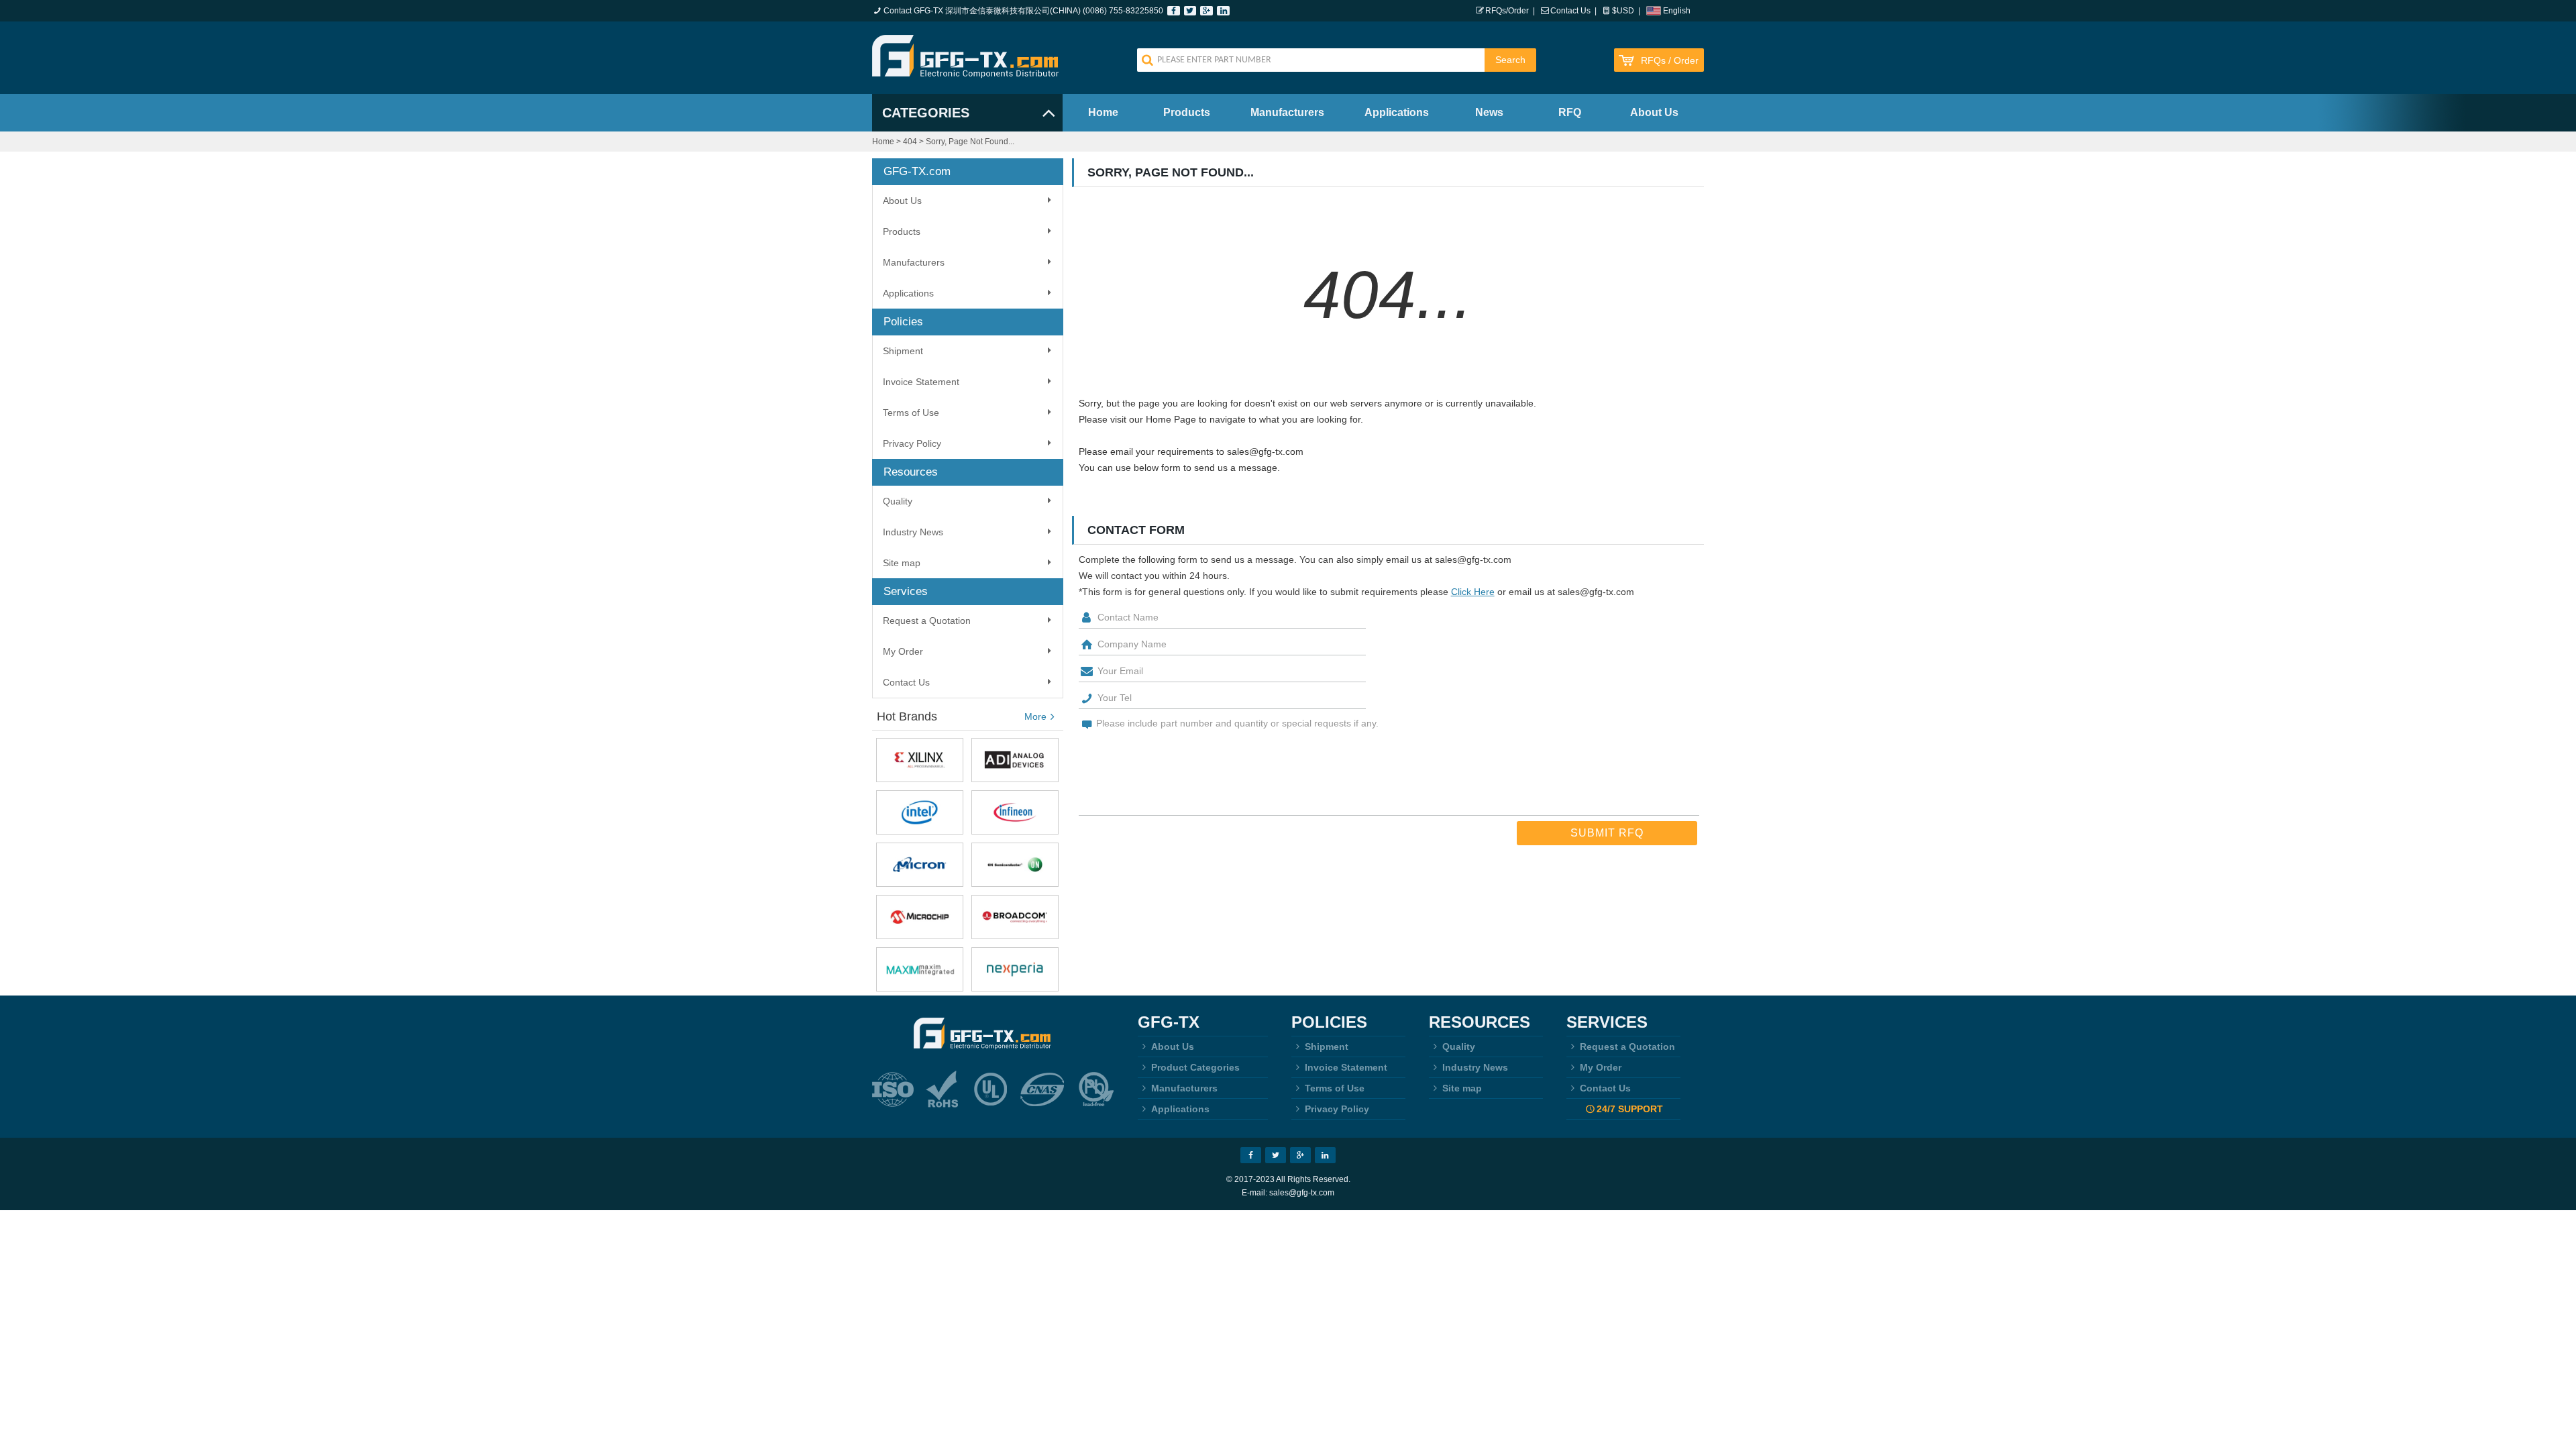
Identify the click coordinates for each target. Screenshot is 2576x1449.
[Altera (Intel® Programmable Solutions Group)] (920, 812)
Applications (1397, 112)
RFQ (1570, 112)
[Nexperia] (1015, 969)
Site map (902, 563)
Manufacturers (1287, 112)
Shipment (903, 351)
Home (1103, 112)
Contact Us (1570, 11)
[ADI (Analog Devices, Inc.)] (1015, 760)
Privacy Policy (912, 443)
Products (1187, 112)
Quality (898, 501)
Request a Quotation (927, 621)
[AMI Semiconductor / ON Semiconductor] (1015, 865)
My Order (903, 651)
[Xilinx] (920, 760)
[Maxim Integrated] (920, 969)
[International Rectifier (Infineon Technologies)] (1015, 812)
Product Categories (1195, 1067)
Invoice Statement (921, 382)
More (1035, 716)
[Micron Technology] (920, 865)
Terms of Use (911, 413)
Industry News (913, 532)
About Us (1654, 112)
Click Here (1473, 592)
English (1677, 11)
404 (910, 142)
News (1489, 112)
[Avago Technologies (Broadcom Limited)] (1015, 917)
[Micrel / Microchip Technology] (920, 917)
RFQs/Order (1507, 11)
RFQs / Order (1670, 61)
